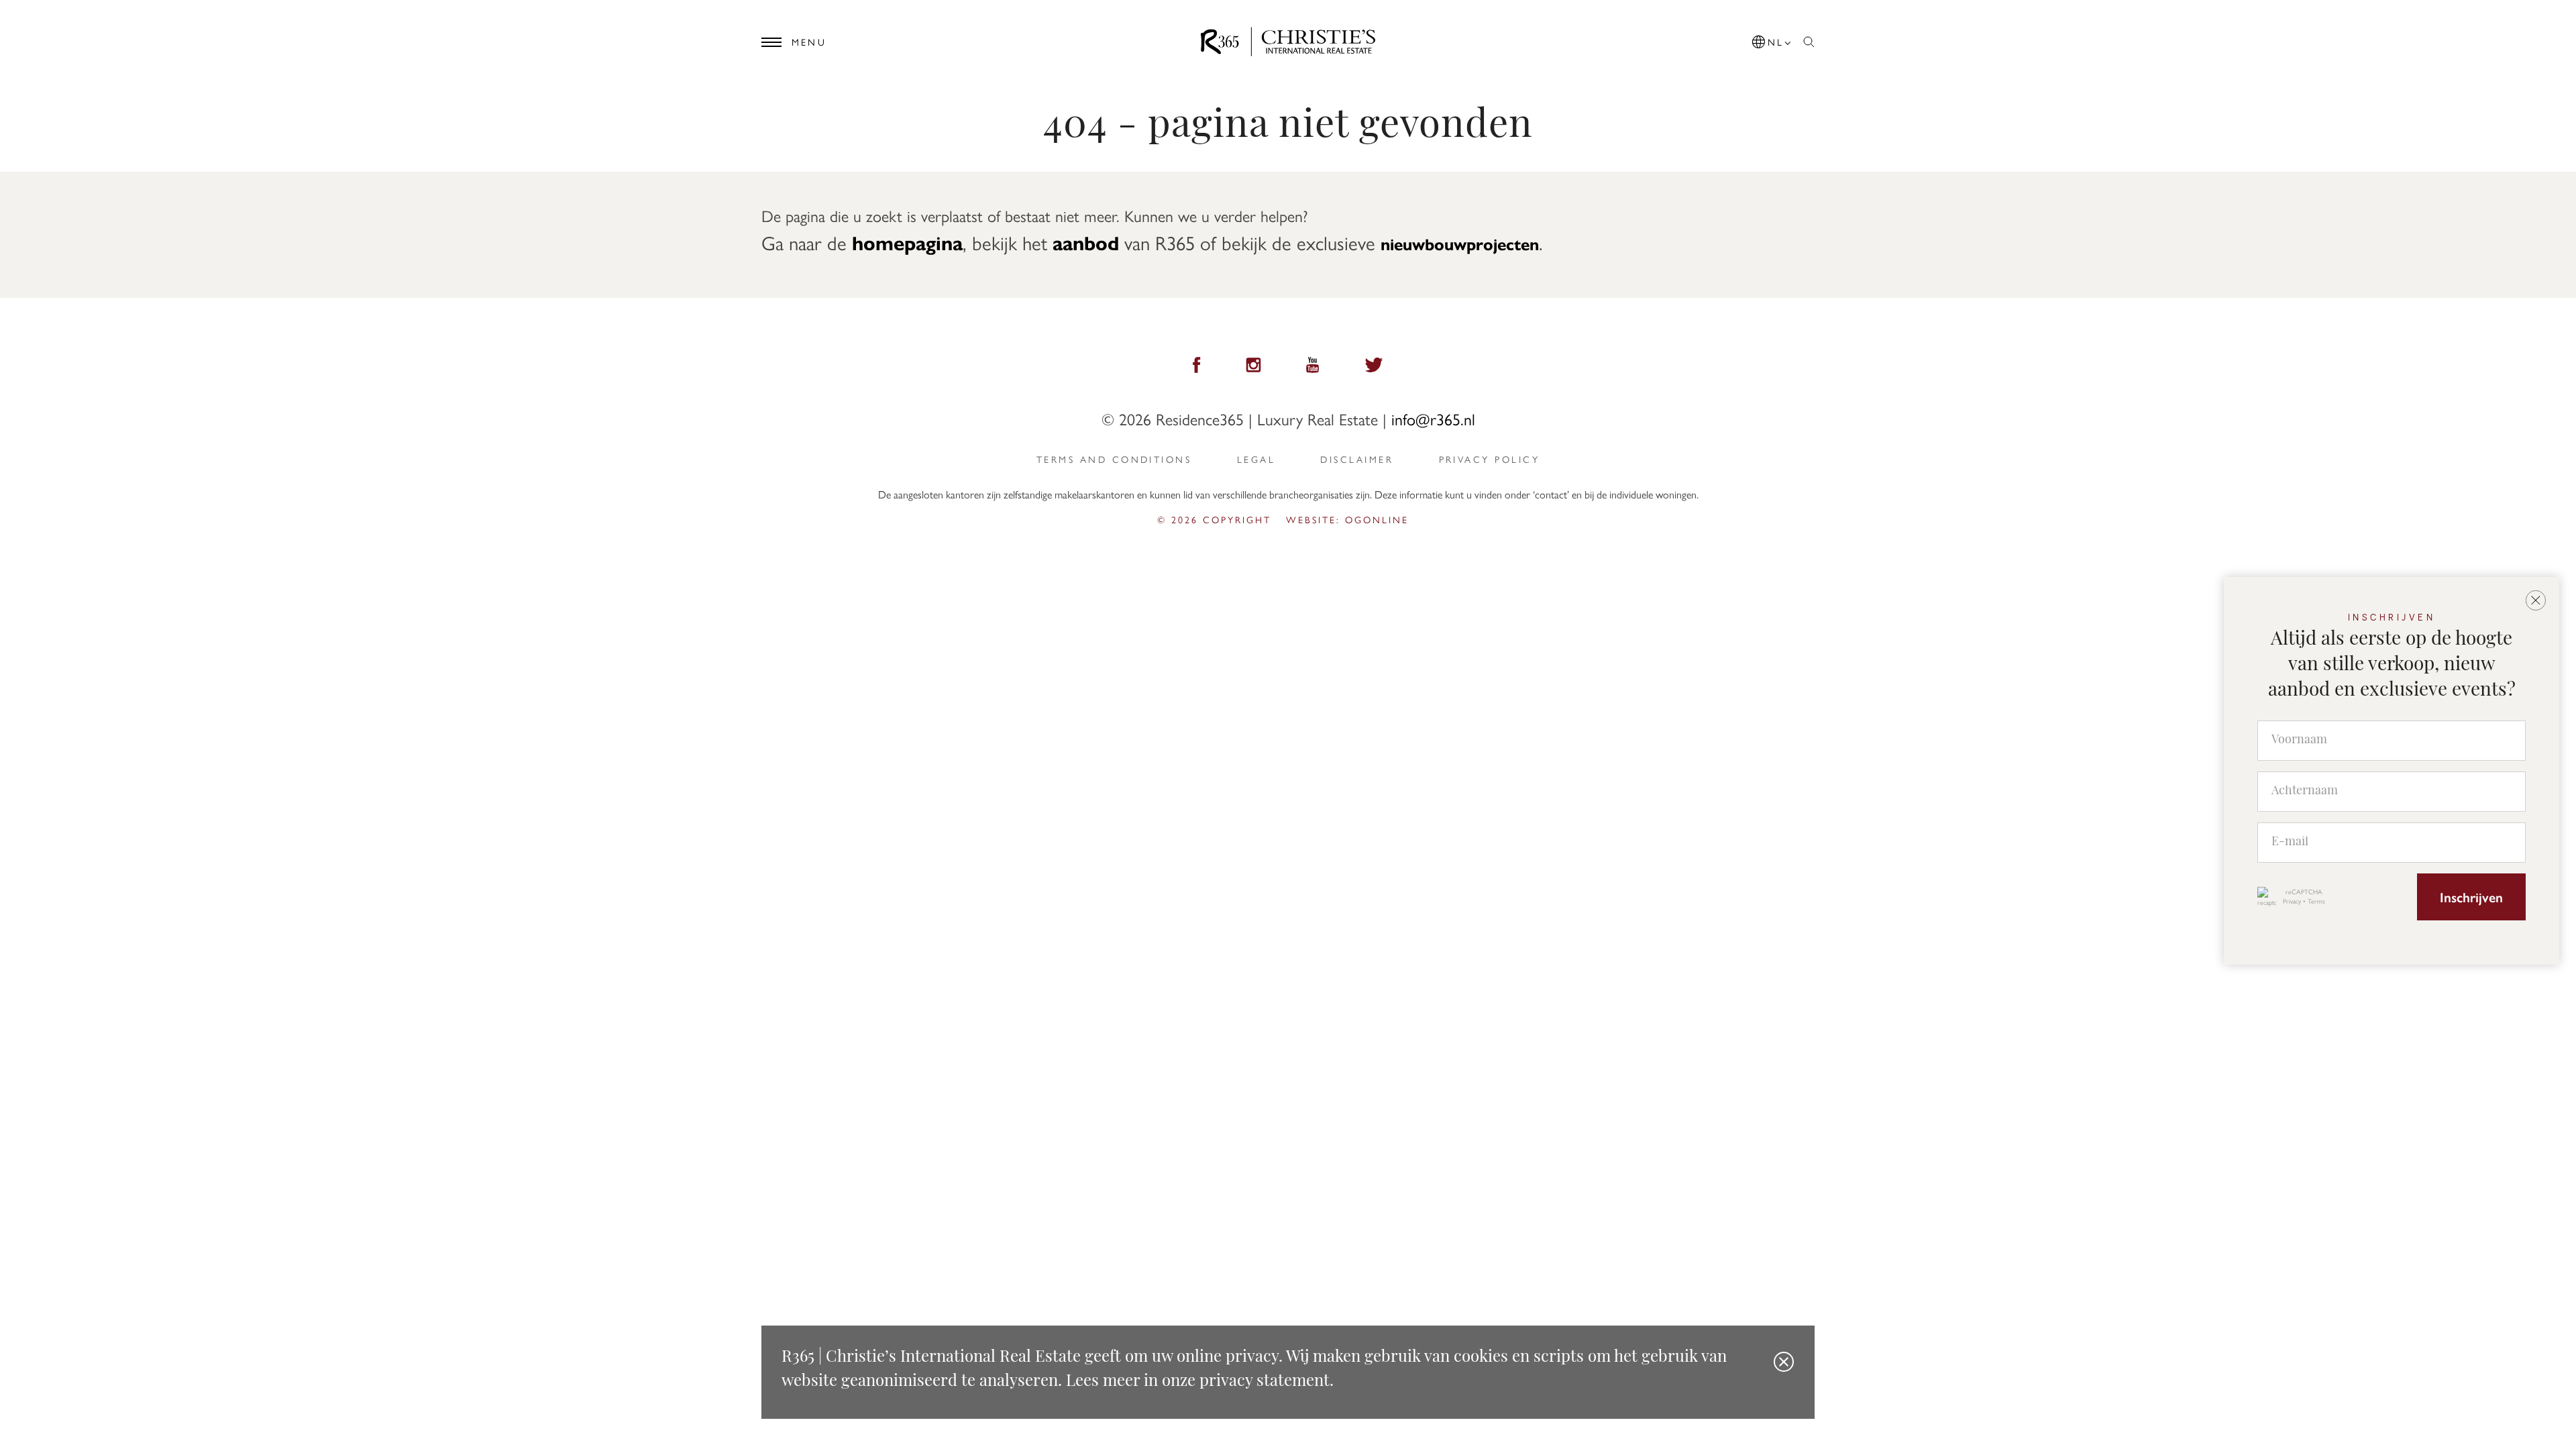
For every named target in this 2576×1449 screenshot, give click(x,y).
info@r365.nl (1433, 419)
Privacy (2292, 901)
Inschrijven (2471, 897)
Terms (2316, 901)
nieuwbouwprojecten (1460, 244)
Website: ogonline (1347, 519)
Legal (1256, 459)
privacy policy (1489, 459)
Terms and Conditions (1114, 459)
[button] (1772, 39)
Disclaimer (1357, 459)
